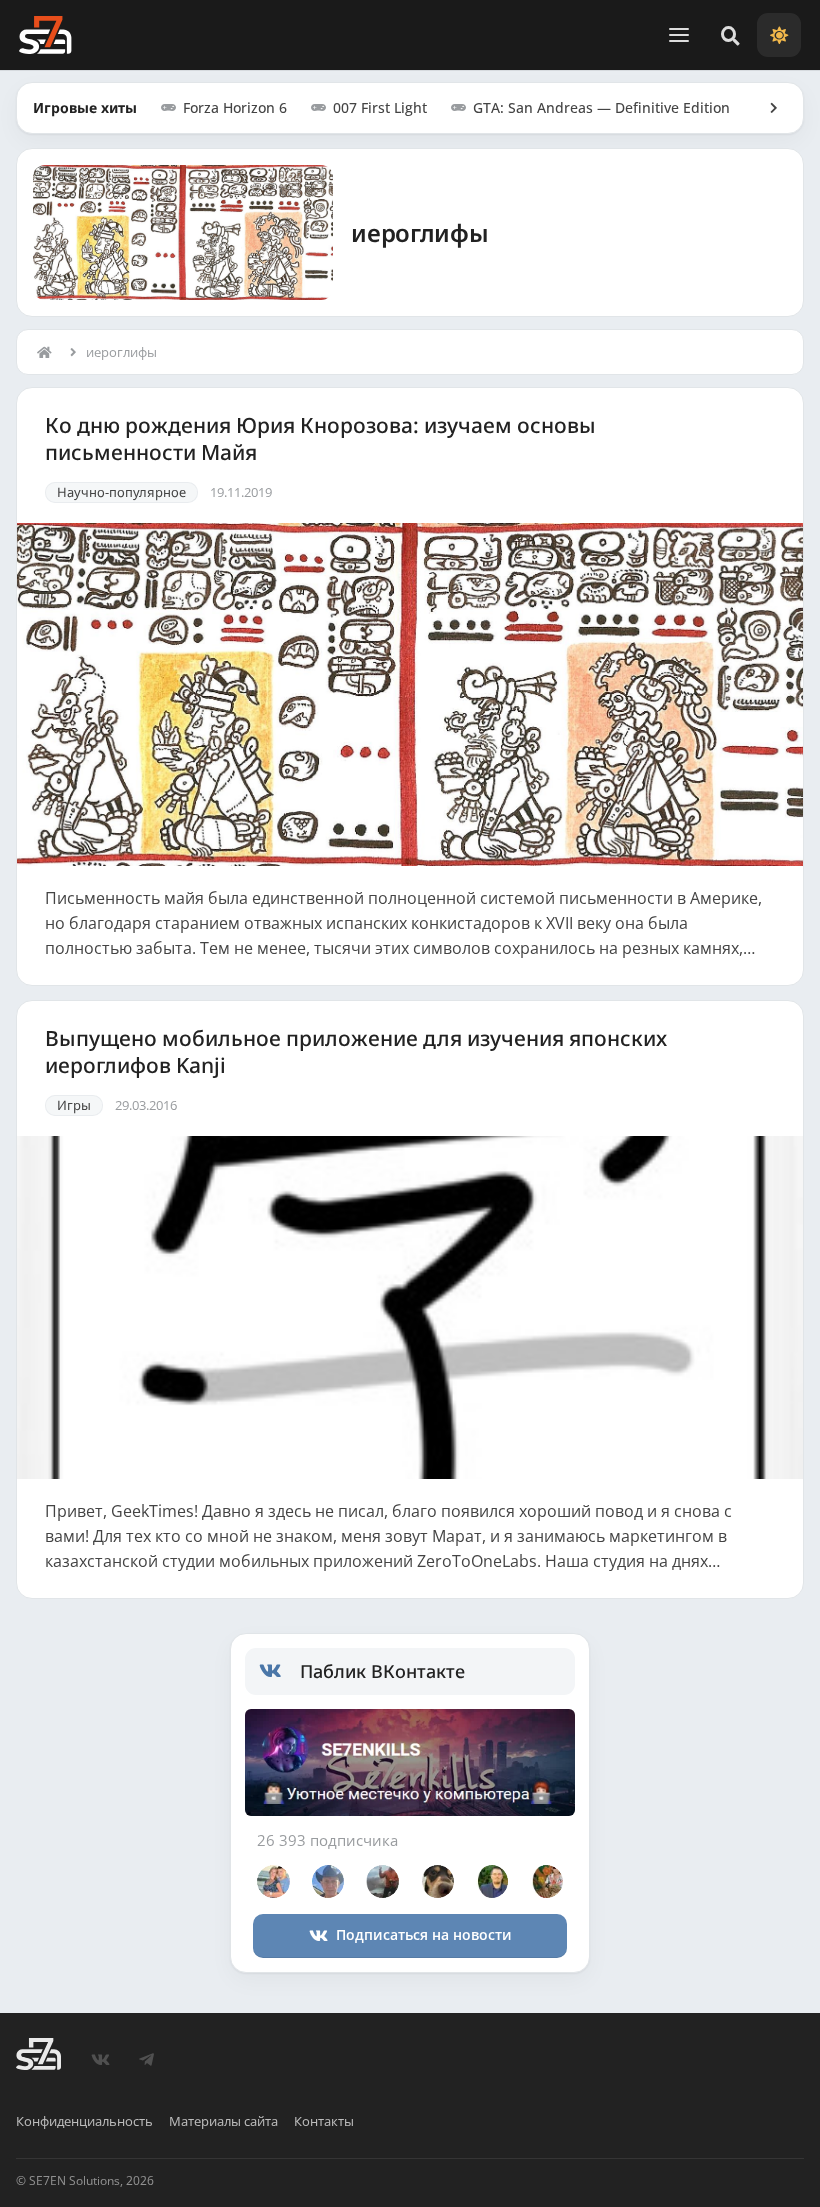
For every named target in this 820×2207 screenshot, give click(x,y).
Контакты (324, 2121)
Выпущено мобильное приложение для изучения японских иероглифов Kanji (356, 1052)
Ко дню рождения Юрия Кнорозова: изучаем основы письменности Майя (320, 439)
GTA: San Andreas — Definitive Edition (601, 107)
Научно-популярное (121, 492)
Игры (74, 1105)
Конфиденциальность (84, 2121)
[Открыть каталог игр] (764, 108)
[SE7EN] (45, 35)
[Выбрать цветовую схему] (779, 35)
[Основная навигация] (679, 35)
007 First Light (380, 107)
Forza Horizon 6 (235, 107)
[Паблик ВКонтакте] (279, 1671)
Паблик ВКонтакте (382, 1671)
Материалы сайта (223, 2121)
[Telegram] (147, 2060)
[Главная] (49, 352)
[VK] (101, 2060)
